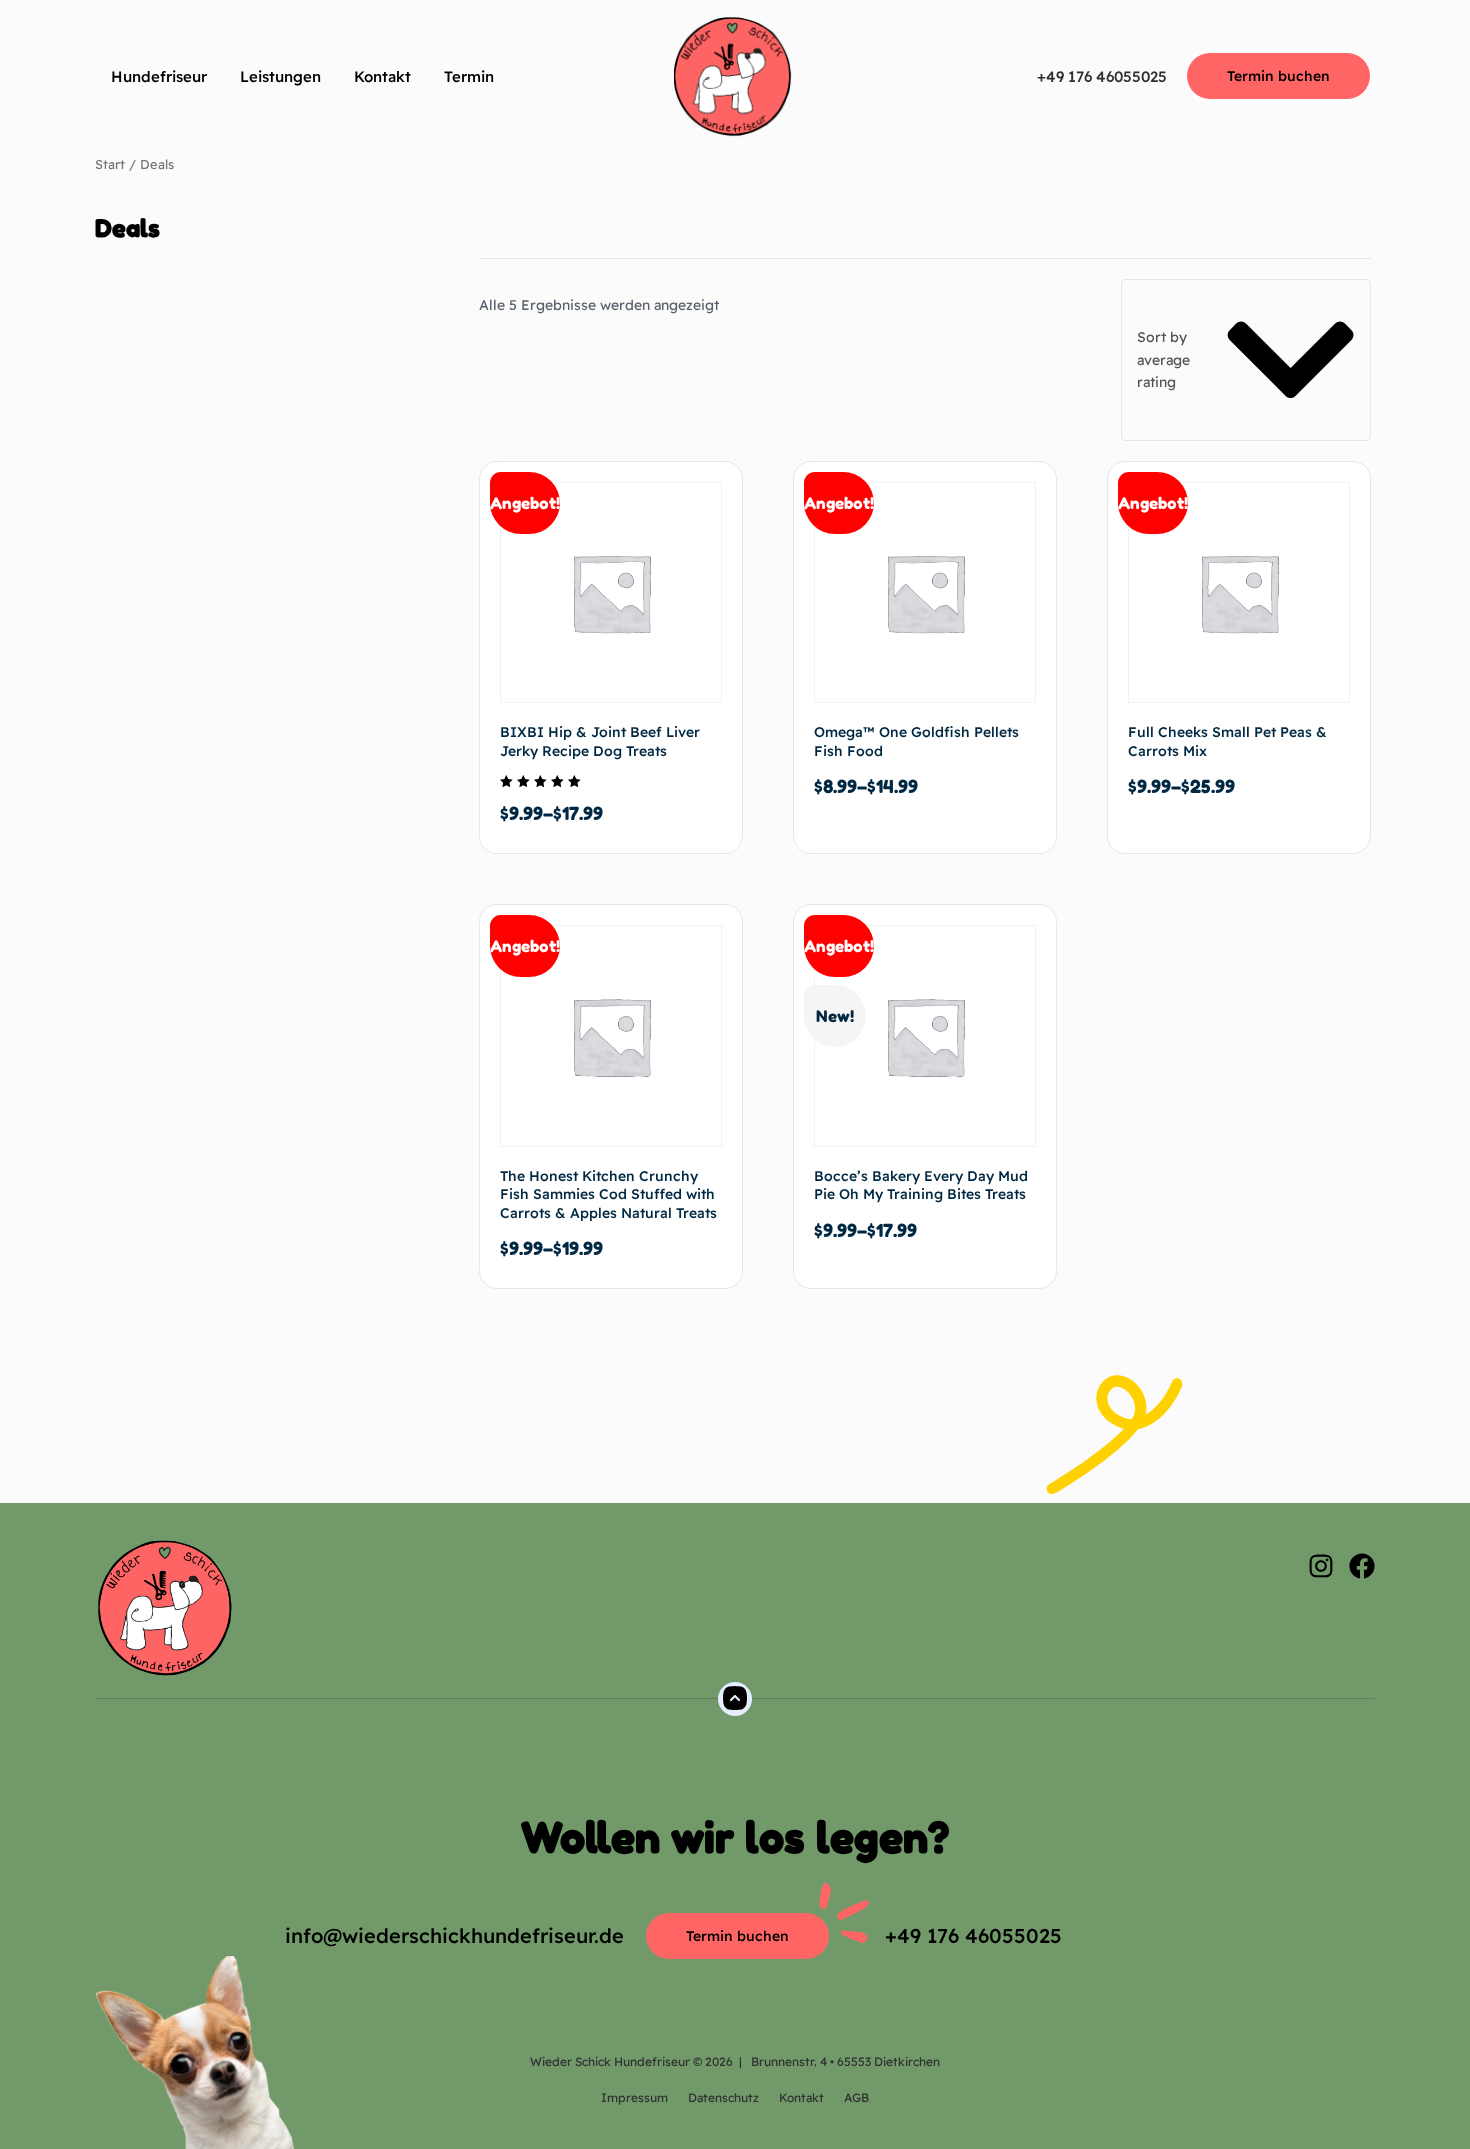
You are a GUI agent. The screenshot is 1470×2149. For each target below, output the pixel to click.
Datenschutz (723, 2097)
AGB (856, 2097)
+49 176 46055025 (1102, 76)
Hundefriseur (159, 76)
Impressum (634, 2097)
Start (110, 164)
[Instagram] (1321, 1566)
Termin (469, 76)
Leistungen (280, 76)
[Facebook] (1362, 1566)
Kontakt (382, 76)
